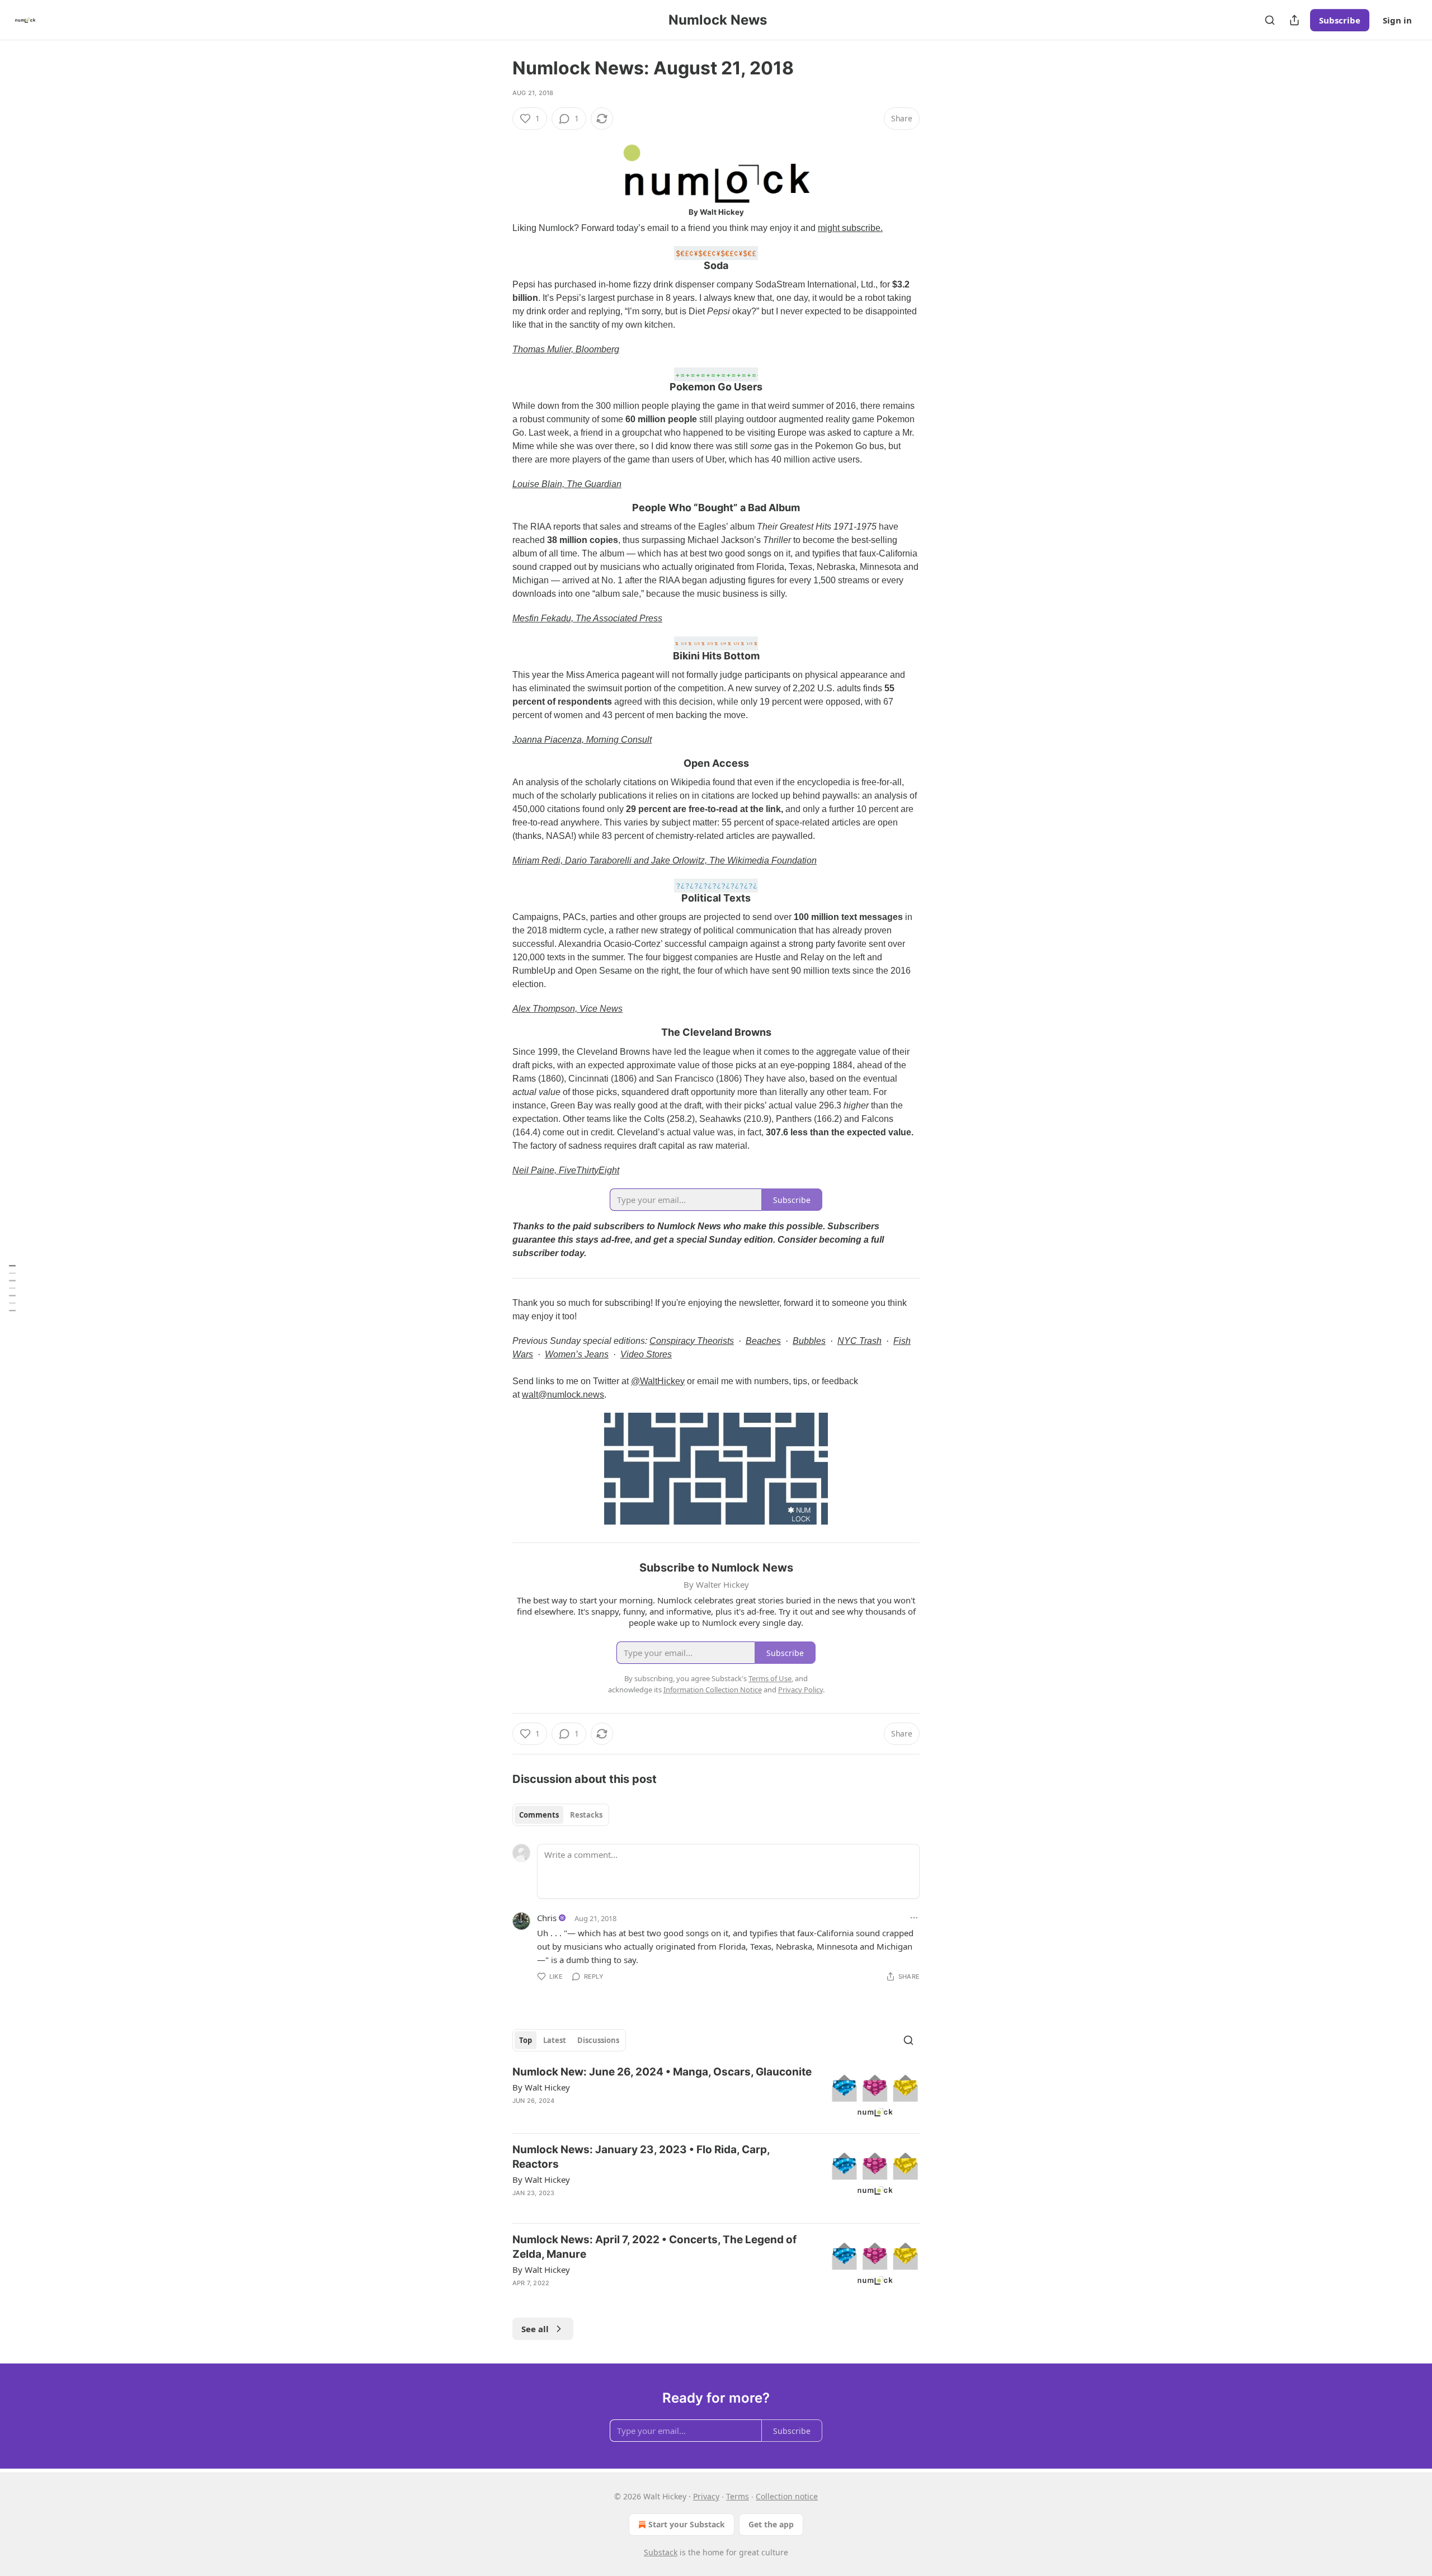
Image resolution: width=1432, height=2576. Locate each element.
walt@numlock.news (563, 1395)
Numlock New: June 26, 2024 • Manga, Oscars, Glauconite (662, 2072)
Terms (738, 2496)
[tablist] (561, 1815)
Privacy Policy (800, 1690)
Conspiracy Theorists (692, 1341)
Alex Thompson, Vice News (567, 1009)
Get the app (771, 2524)
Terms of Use (770, 1678)
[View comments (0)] (623, 2297)
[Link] (497, 259)
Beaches (763, 1341)
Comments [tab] (539, 1815)
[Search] (1270, 20)
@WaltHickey (658, 1381)
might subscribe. (850, 228)
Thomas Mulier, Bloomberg (566, 349)
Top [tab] (526, 2040)
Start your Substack (687, 2524)
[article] (716, 2095)
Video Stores (646, 1354)
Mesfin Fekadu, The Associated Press (587, 618)
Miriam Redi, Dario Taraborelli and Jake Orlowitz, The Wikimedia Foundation (665, 860)
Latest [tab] (555, 2040)
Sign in (1397, 20)
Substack (661, 2552)
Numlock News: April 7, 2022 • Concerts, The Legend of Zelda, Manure (654, 2247)
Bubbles (809, 1341)
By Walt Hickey (541, 2087)
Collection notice (787, 2496)
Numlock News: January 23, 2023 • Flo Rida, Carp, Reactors (641, 2157)
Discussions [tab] (598, 2040)
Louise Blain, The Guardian (567, 484)
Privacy (706, 2496)
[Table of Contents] (12, 1288)
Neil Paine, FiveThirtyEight (566, 1170)
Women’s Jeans (577, 1354)
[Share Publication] (1294, 20)
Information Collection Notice (713, 1690)
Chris (547, 1918)
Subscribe (1340, 20)
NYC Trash (859, 1341)
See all (535, 2329)
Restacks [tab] (586, 1815)
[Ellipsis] (914, 1918)
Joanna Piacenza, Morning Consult (582, 740)
